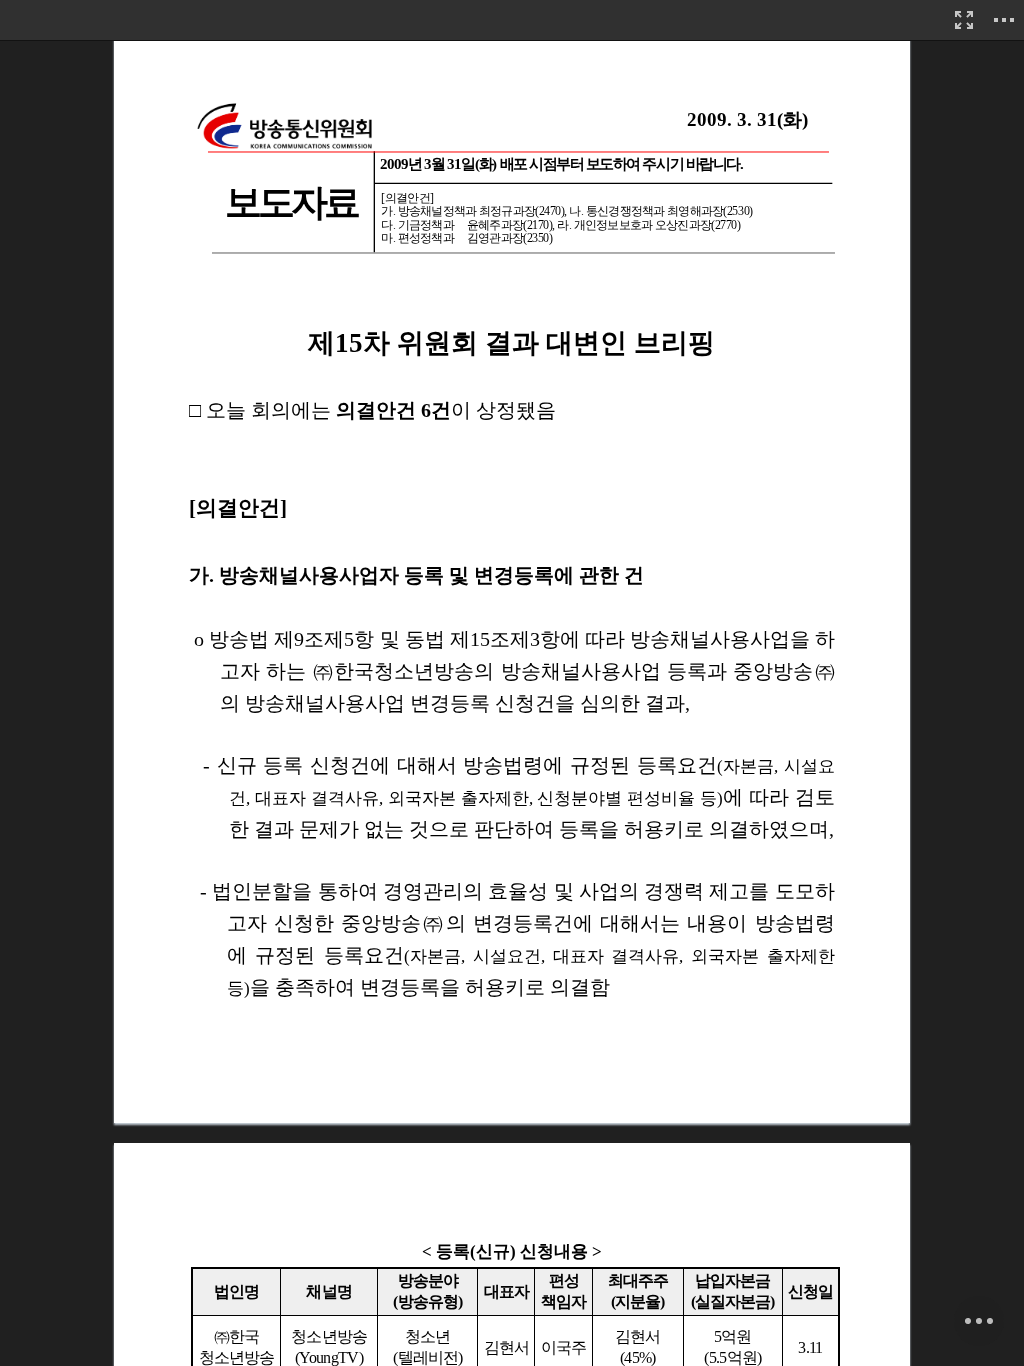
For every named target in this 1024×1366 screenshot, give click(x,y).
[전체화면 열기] (964, 20)
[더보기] (1004, 20)
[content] (512, 683)
